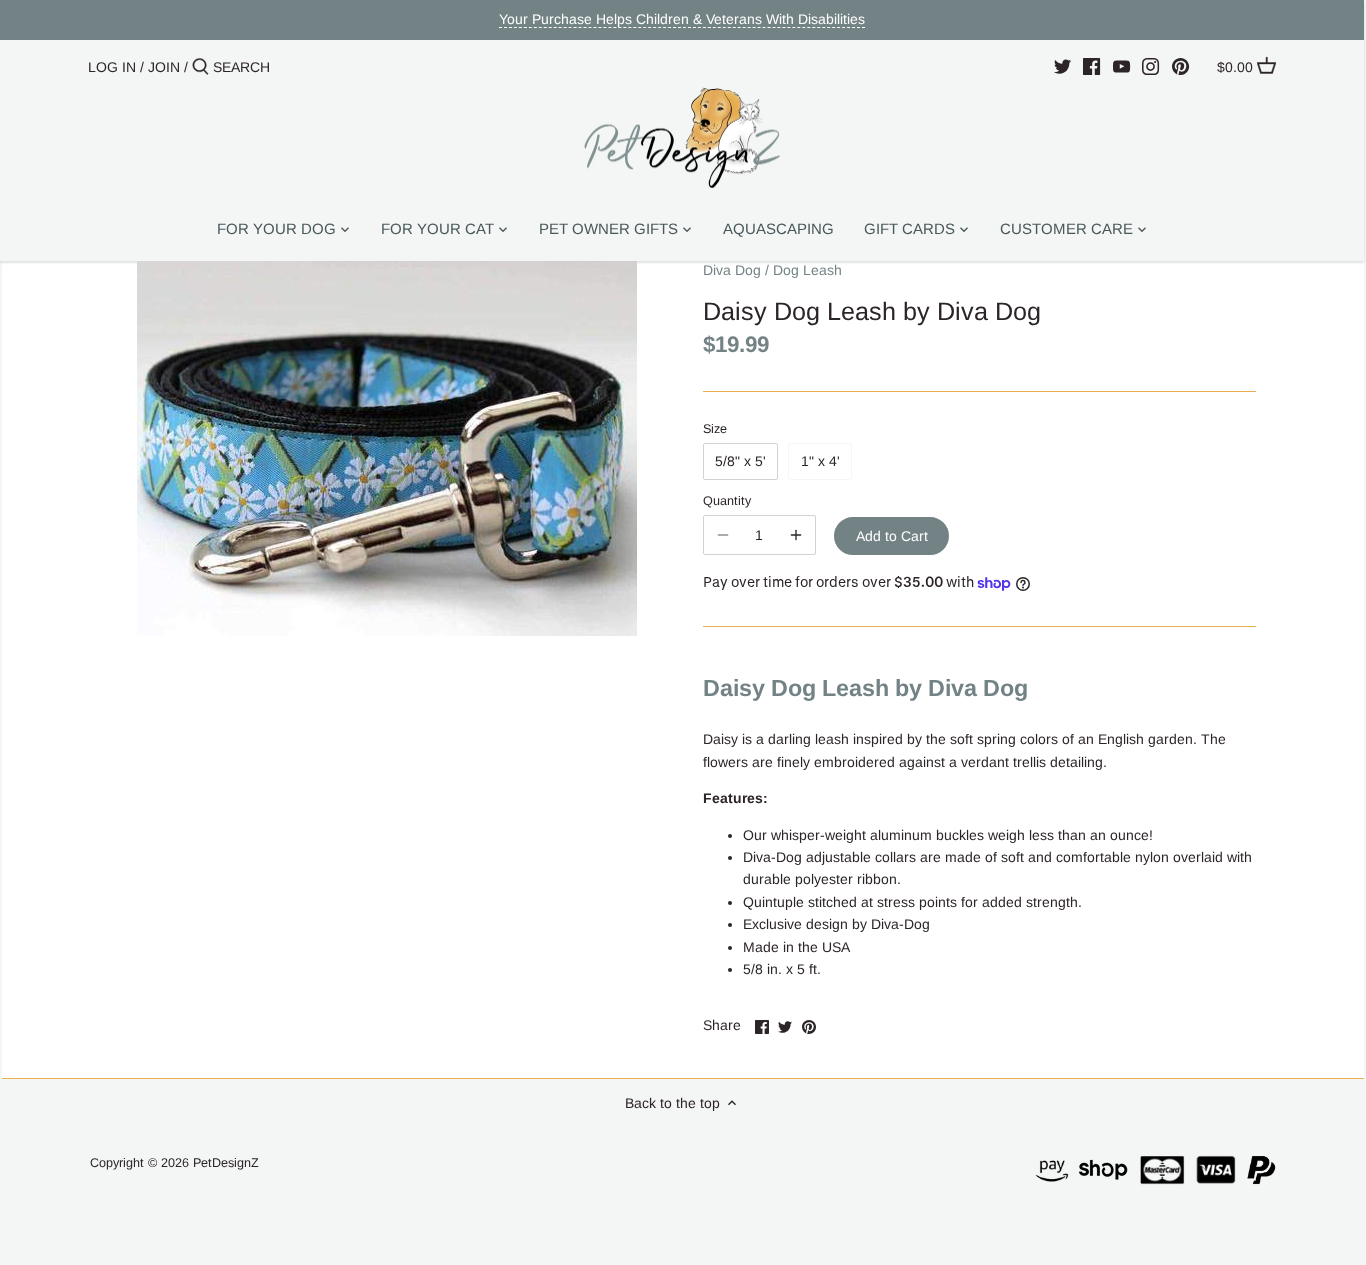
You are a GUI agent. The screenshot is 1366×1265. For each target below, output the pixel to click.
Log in (112, 67)
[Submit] (200, 67)
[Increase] (796, 535)
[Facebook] (1091, 66)
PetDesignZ (226, 1163)
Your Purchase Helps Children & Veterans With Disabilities (682, 19)
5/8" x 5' (740, 461)
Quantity (727, 501)
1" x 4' (820, 461)
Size (715, 429)
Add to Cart (892, 536)
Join (164, 67)
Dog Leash (807, 270)
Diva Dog (732, 270)
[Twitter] (1062, 66)
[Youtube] (1121, 66)
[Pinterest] (1180, 66)
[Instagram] (1150, 66)
